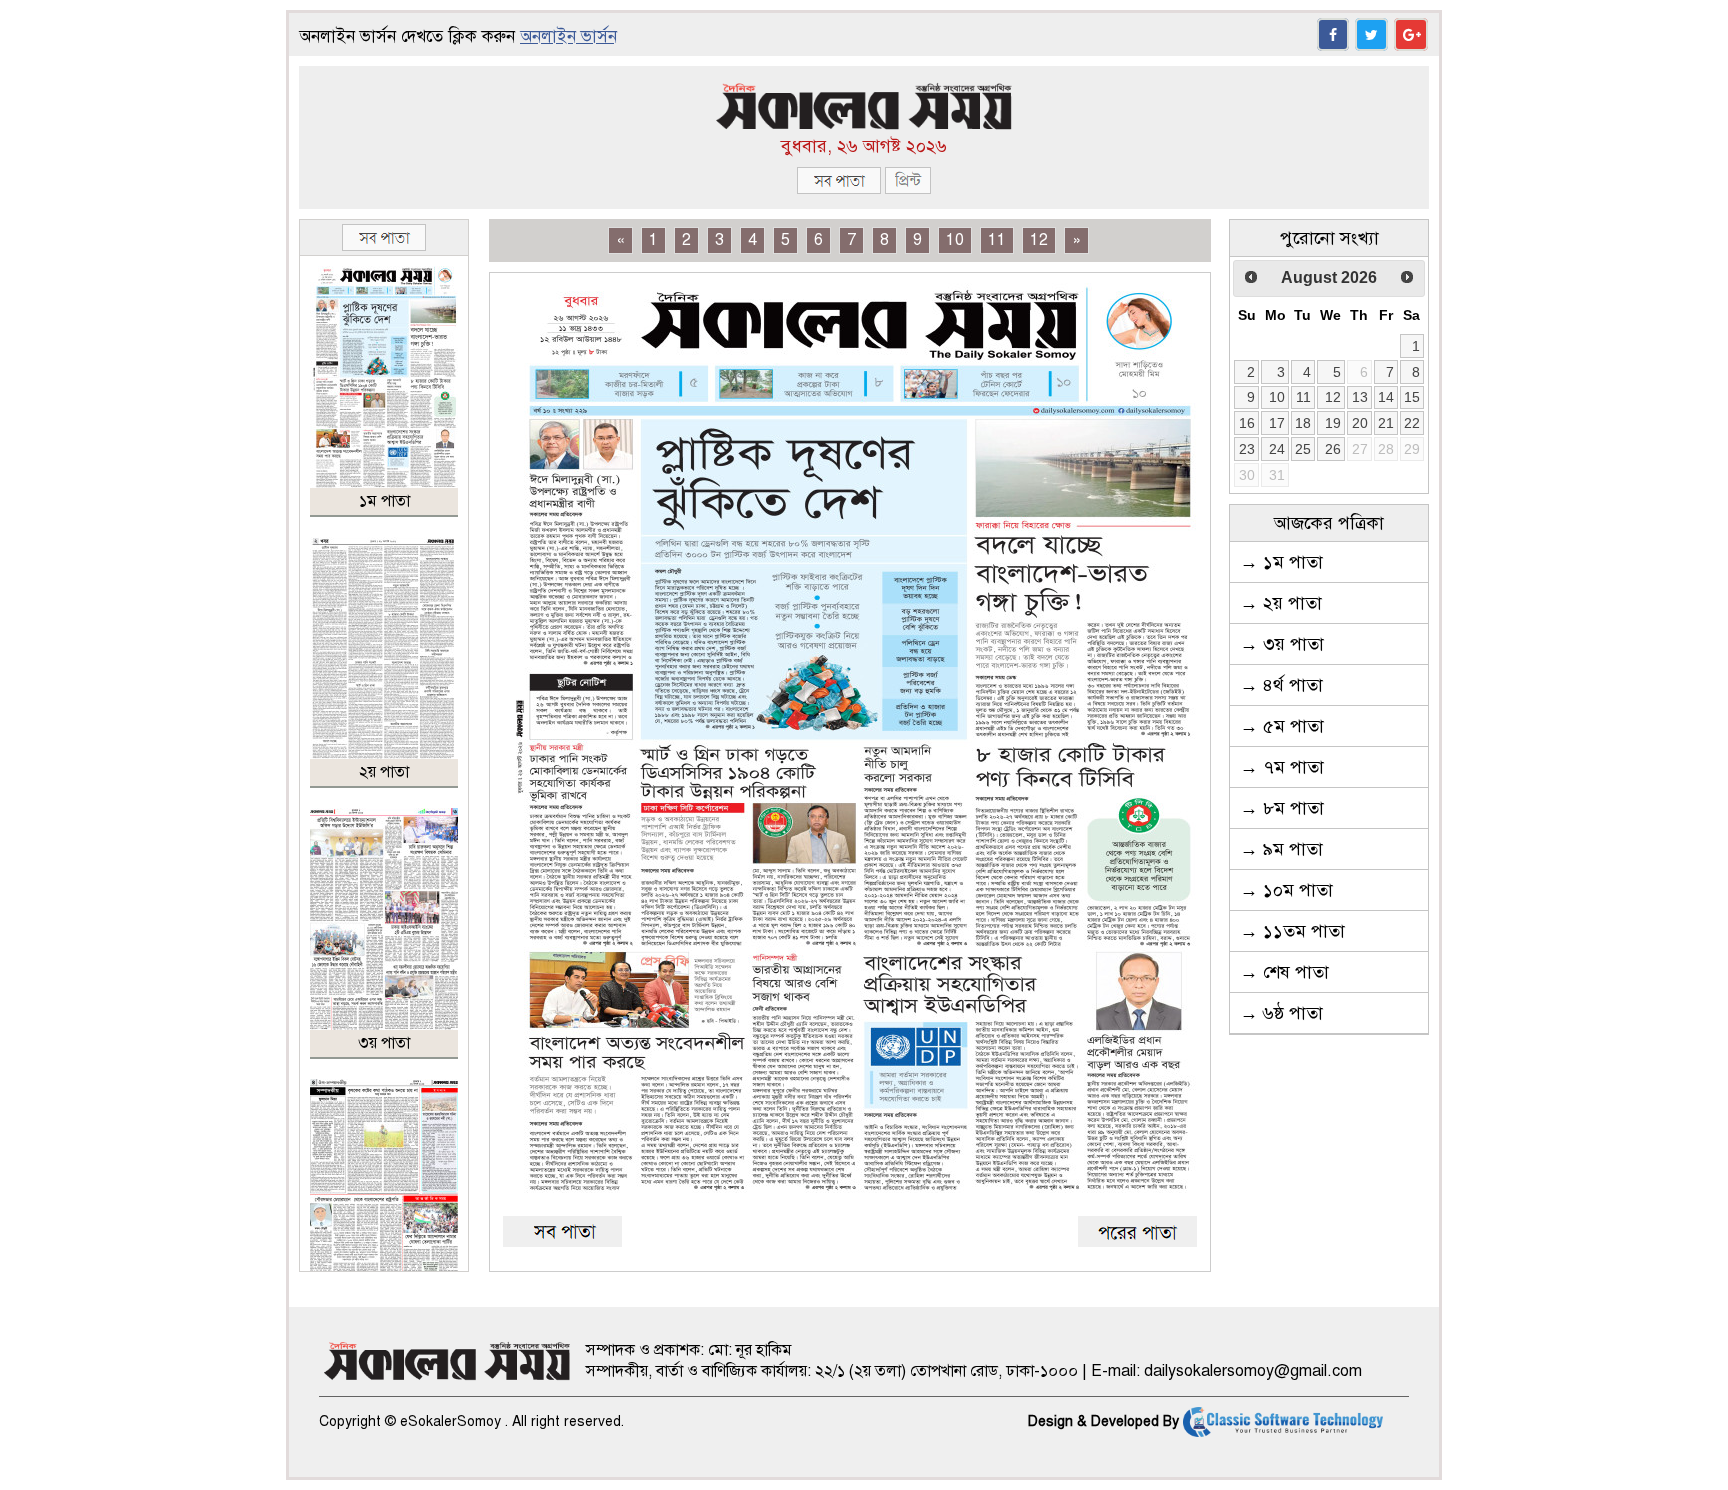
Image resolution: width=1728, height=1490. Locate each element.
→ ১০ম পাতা (1286, 890)
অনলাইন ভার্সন (568, 36)
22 (1412, 423)
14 (1386, 397)
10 (955, 240)
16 (1247, 423)
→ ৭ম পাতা (1282, 767)
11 (997, 240)
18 (1303, 423)
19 (1333, 423)
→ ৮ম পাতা (1282, 808)
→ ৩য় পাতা (1282, 644)
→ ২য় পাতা (1281, 603)
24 (1277, 449)
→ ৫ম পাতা (1282, 726)
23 (1247, 449)
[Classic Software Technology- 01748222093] (1283, 1421)
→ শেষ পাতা (1284, 972)
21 (1386, 423)
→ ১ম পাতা (1281, 562)
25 (1303, 449)
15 (1412, 397)
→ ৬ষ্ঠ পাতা (1281, 1013)
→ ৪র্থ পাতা (1281, 685)
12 (1039, 240)
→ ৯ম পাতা (1281, 849)
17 (1277, 423)
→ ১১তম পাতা (1292, 931)
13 (1360, 397)
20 (1360, 423)
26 (1333, 449)
